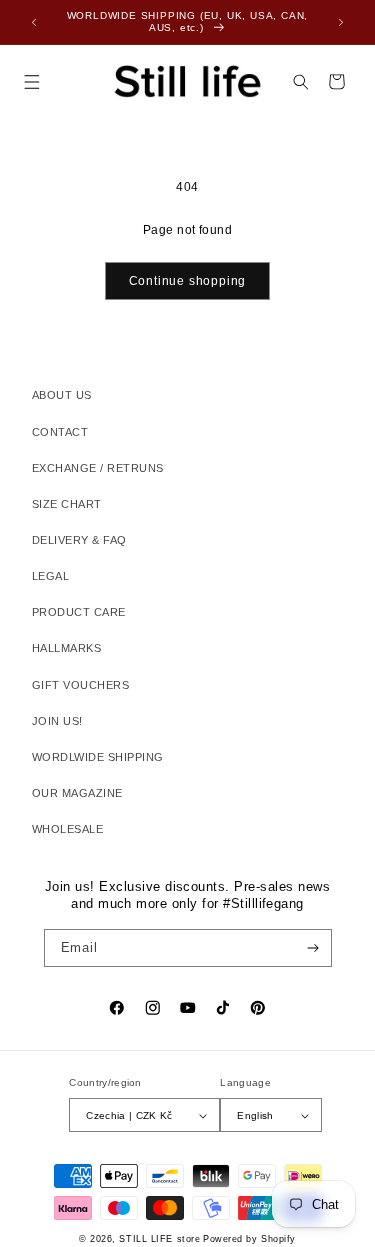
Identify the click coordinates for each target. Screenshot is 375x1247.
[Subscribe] (312, 948)
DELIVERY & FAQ (79, 540)
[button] (31, 81)
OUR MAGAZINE (77, 793)
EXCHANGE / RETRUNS (98, 468)
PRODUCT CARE (79, 612)
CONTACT (60, 432)
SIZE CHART (67, 504)
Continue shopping (188, 281)
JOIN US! (57, 721)
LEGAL (50, 576)
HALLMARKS (66, 648)
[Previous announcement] (34, 22)
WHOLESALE (67, 829)
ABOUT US (62, 395)
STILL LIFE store (159, 1239)
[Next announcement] (341, 22)
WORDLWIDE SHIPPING (98, 757)
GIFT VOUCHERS (80, 685)
